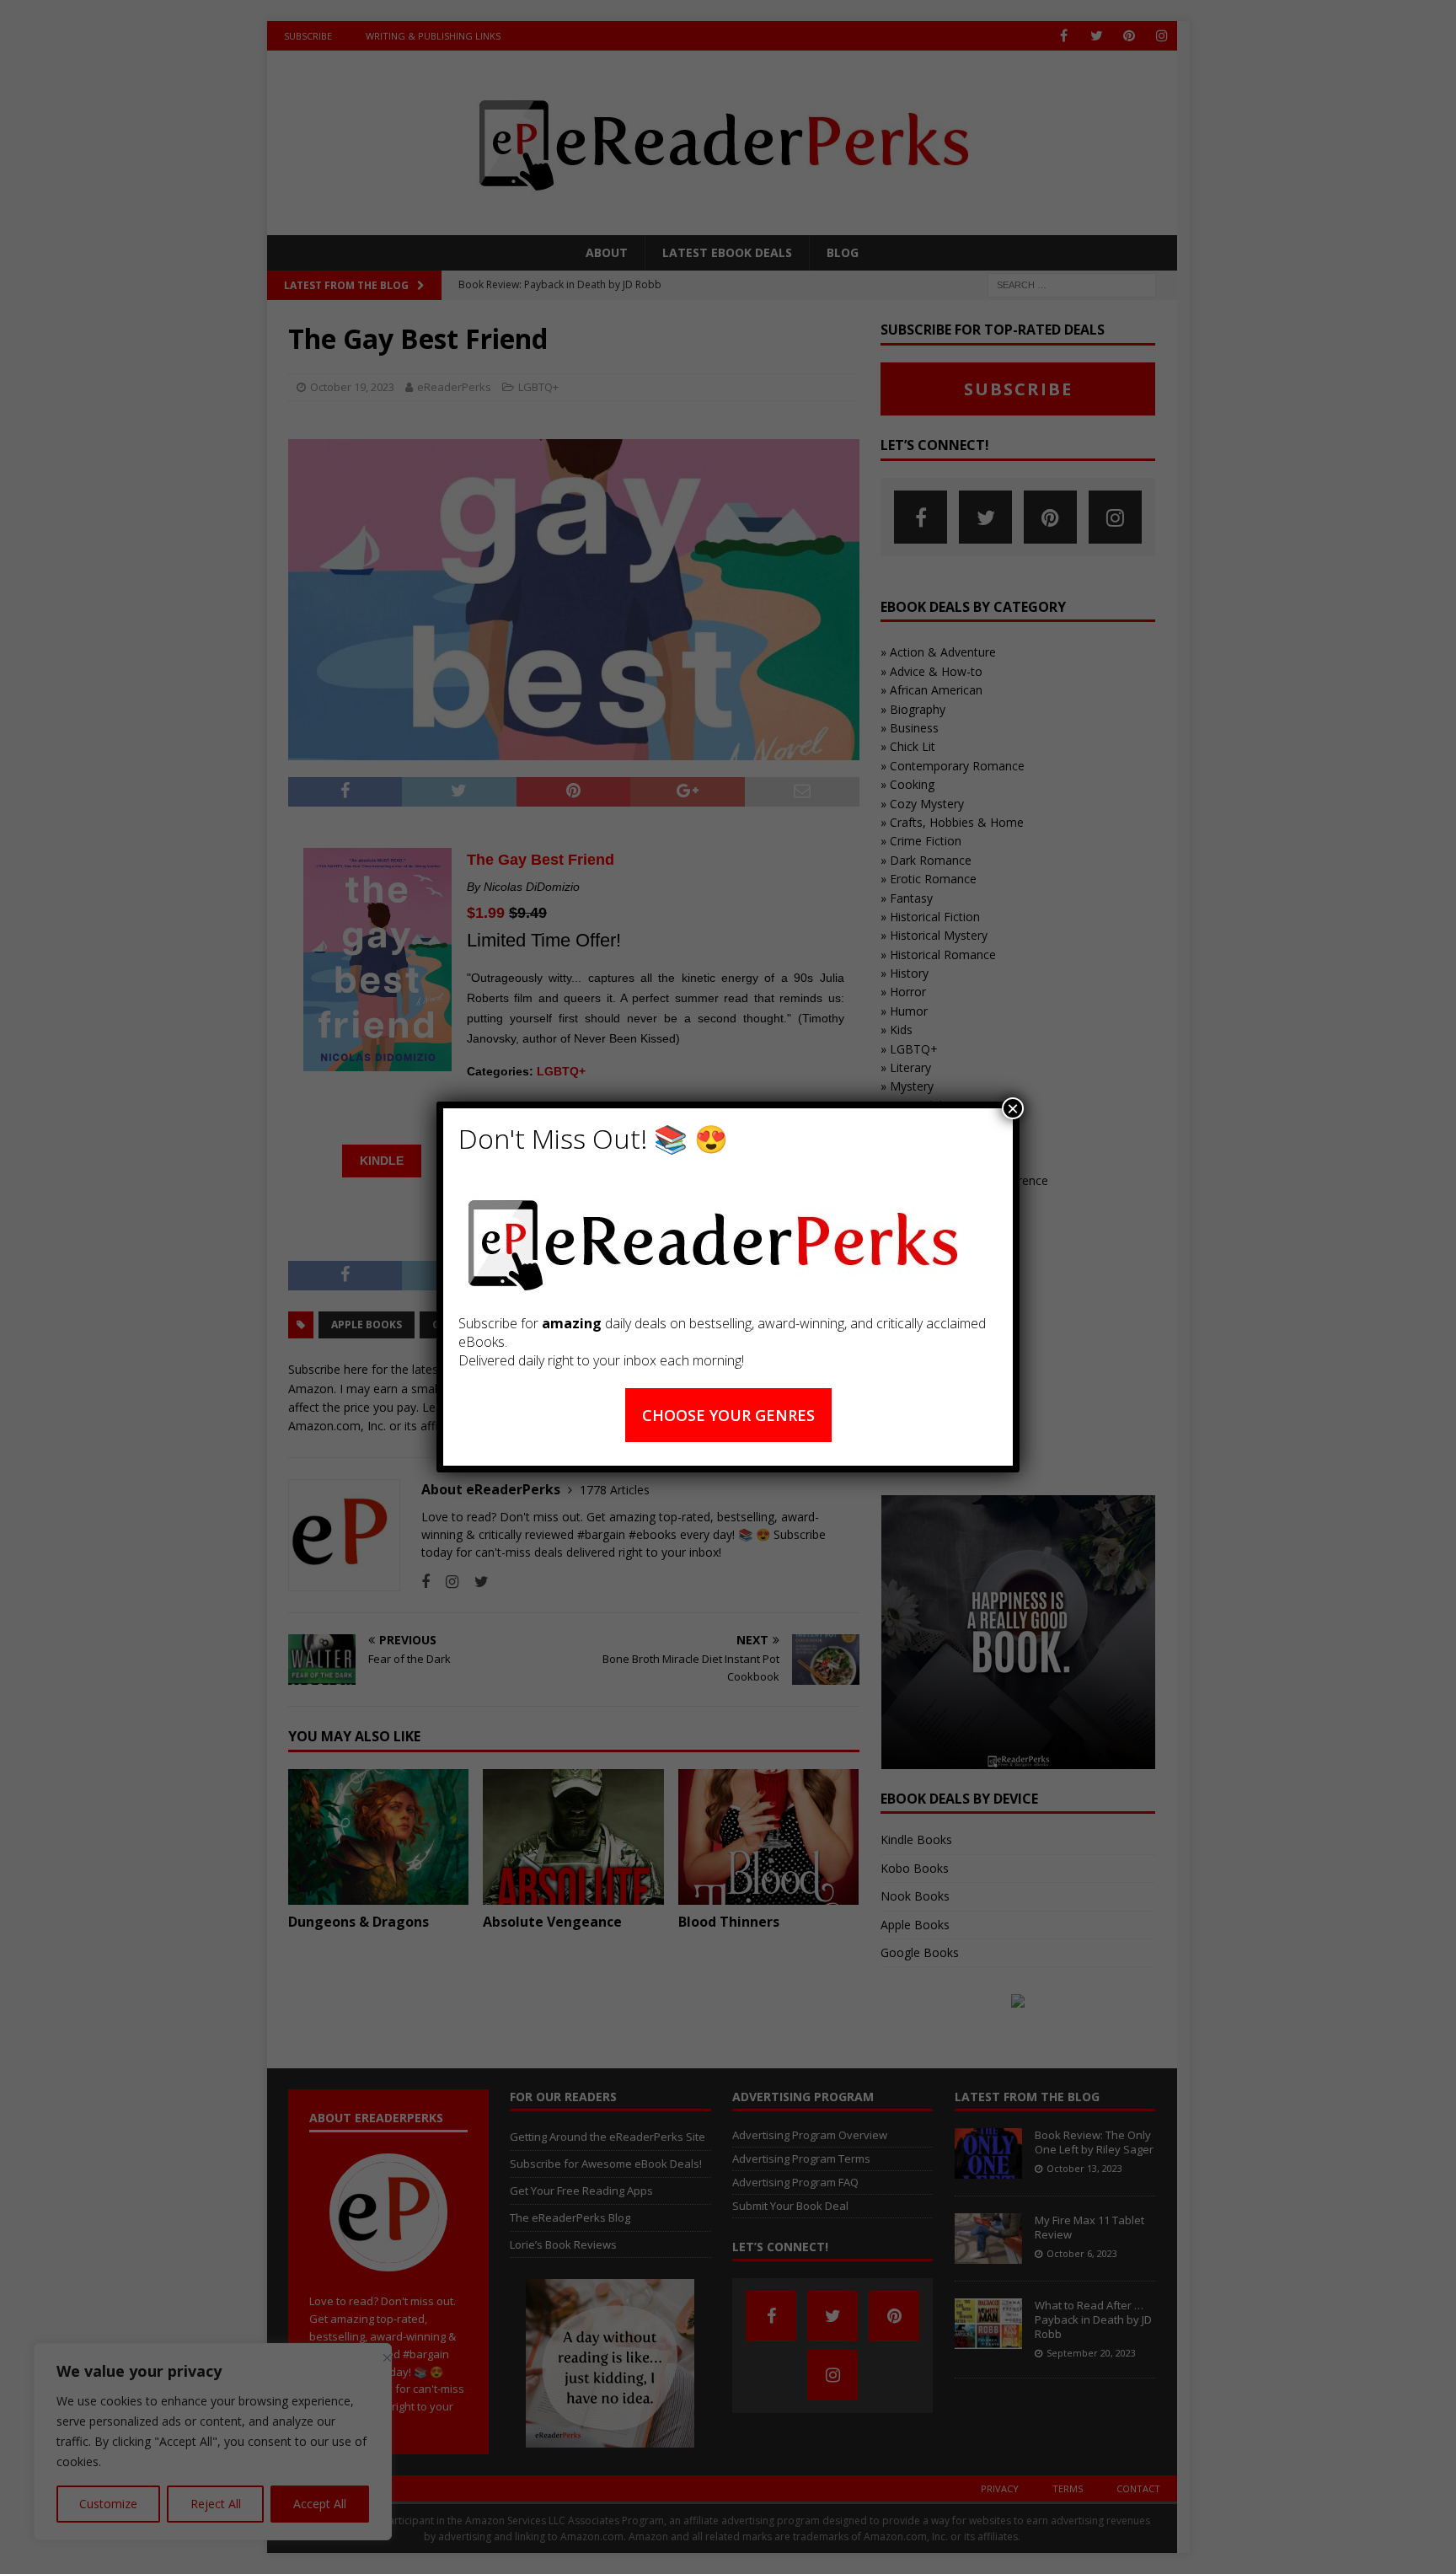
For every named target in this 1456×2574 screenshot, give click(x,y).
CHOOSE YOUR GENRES (728, 1415)
